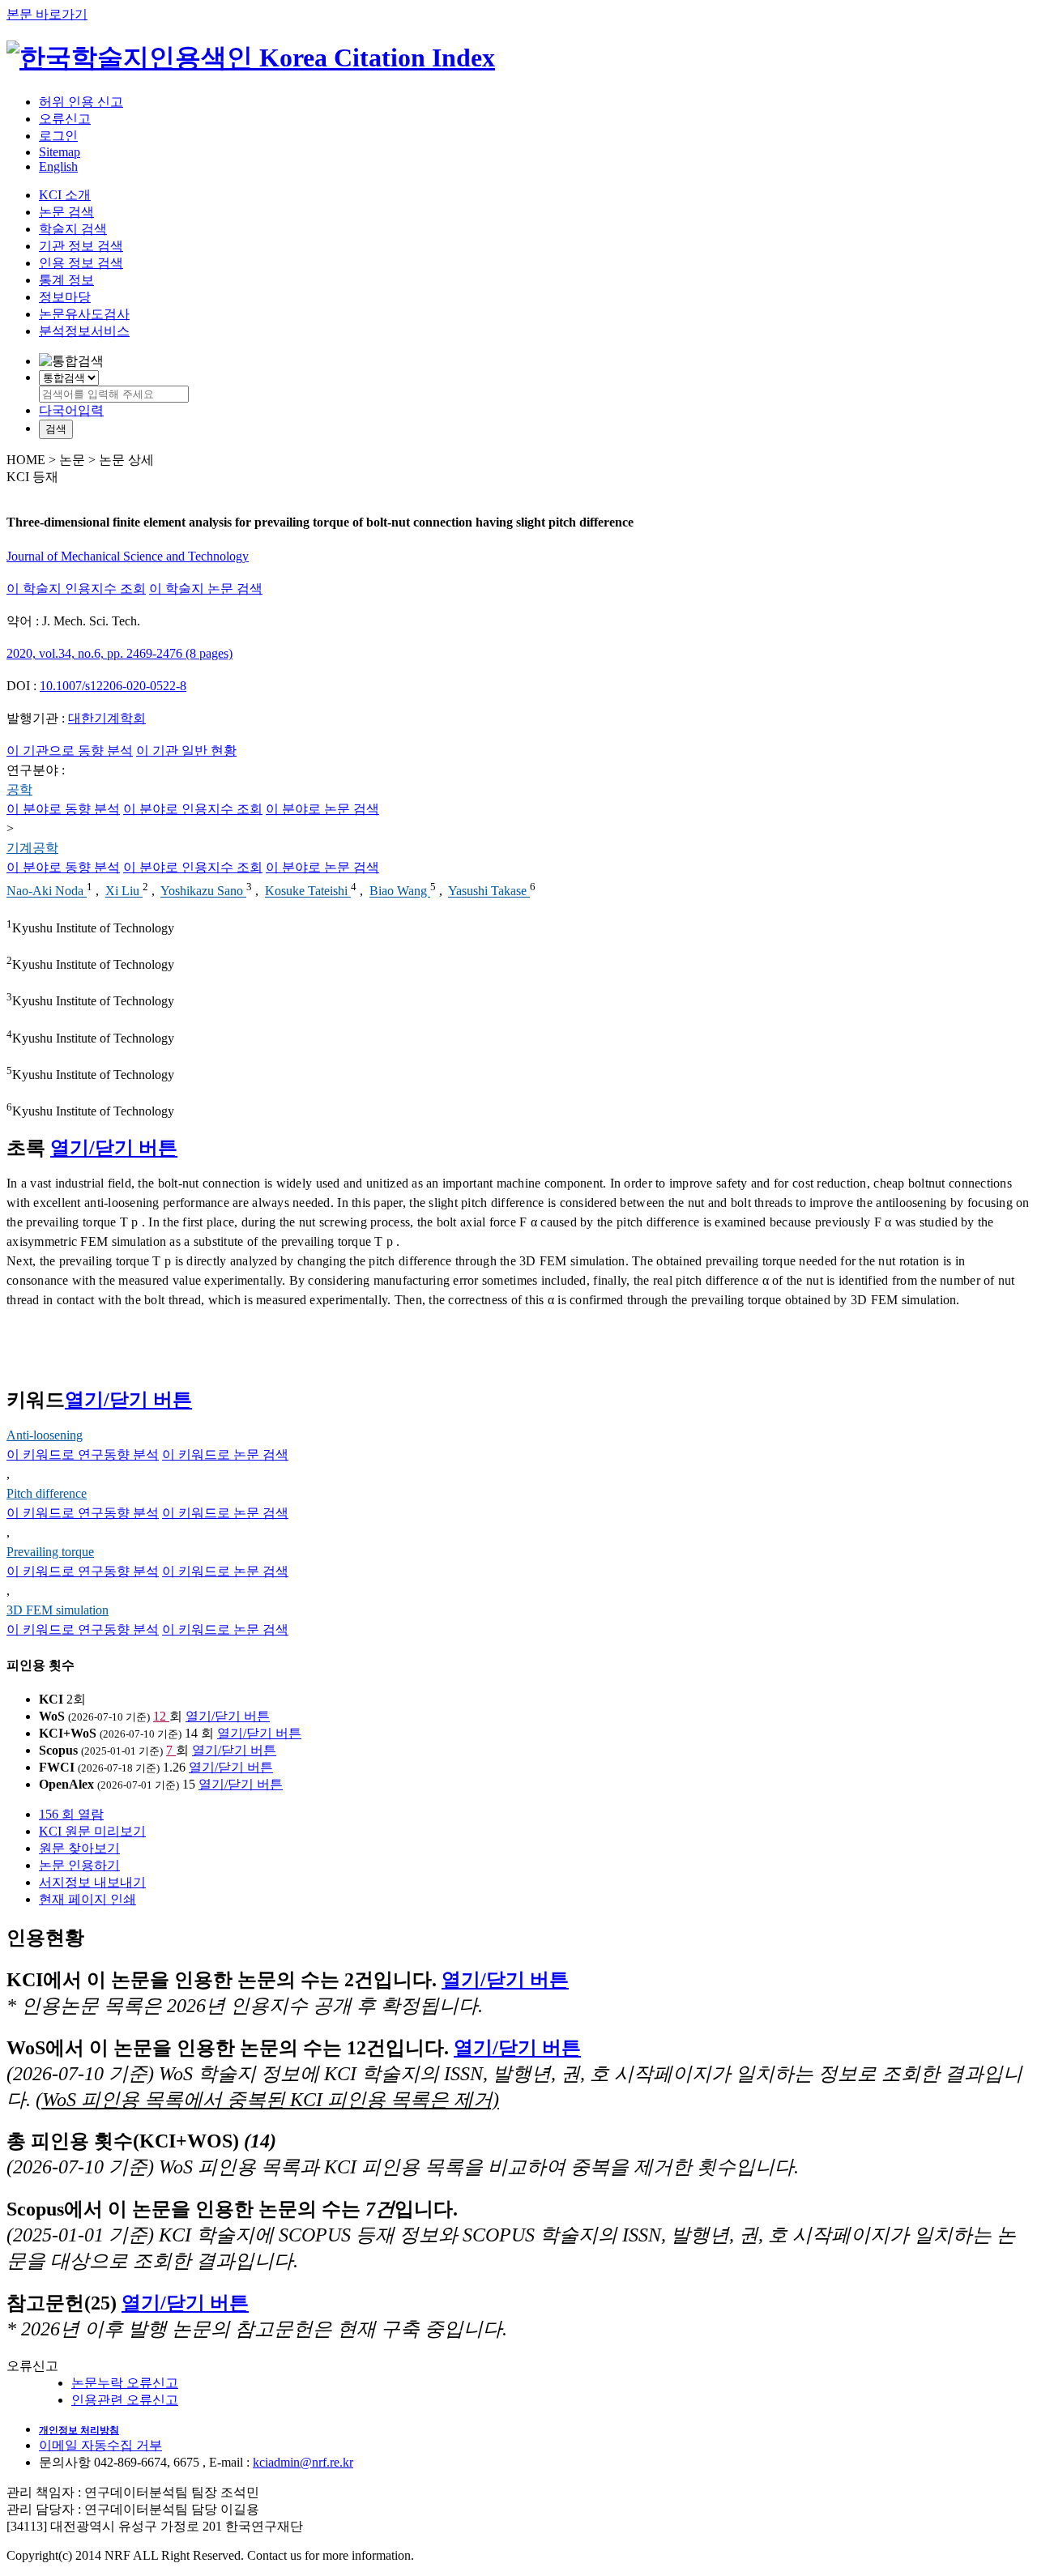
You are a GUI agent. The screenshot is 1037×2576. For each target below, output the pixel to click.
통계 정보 (66, 280)
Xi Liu (124, 891)
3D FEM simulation (58, 1610)
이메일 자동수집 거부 (100, 2445)
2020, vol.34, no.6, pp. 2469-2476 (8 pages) (119, 653)
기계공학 (32, 848)
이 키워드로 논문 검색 (225, 1454)
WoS (52, 1716)
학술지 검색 (73, 229)
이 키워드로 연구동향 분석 (83, 1454)
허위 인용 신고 (81, 102)
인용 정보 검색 (81, 263)
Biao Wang (400, 891)
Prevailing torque (50, 1552)
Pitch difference (47, 1493)
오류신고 (65, 119)
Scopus (58, 1750)
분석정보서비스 (84, 331)
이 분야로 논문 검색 (322, 809)
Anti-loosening (45, 1435)
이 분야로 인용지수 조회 (193, 809)
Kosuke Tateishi (308, 891)
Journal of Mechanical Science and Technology (128, 556)
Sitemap (60, 152)
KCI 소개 (65, 195)
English (58, 166)
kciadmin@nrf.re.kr (303, 2462)
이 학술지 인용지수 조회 (76, 589)
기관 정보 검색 (81, 246)
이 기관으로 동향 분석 (70, 751)
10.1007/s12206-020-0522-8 (113, 686)
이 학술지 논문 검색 (206, 589)
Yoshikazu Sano (203, 891)
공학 (19, 789)
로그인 (58, 136)
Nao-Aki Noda (47, 891)
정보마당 (65, 297)
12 (161, 1716)
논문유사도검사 (84, 314)
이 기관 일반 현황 (186, 751)
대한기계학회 (107, 718)
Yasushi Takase (489, 891)
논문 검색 (66, 212)
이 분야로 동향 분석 (63, 809)
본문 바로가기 (47, 14)
